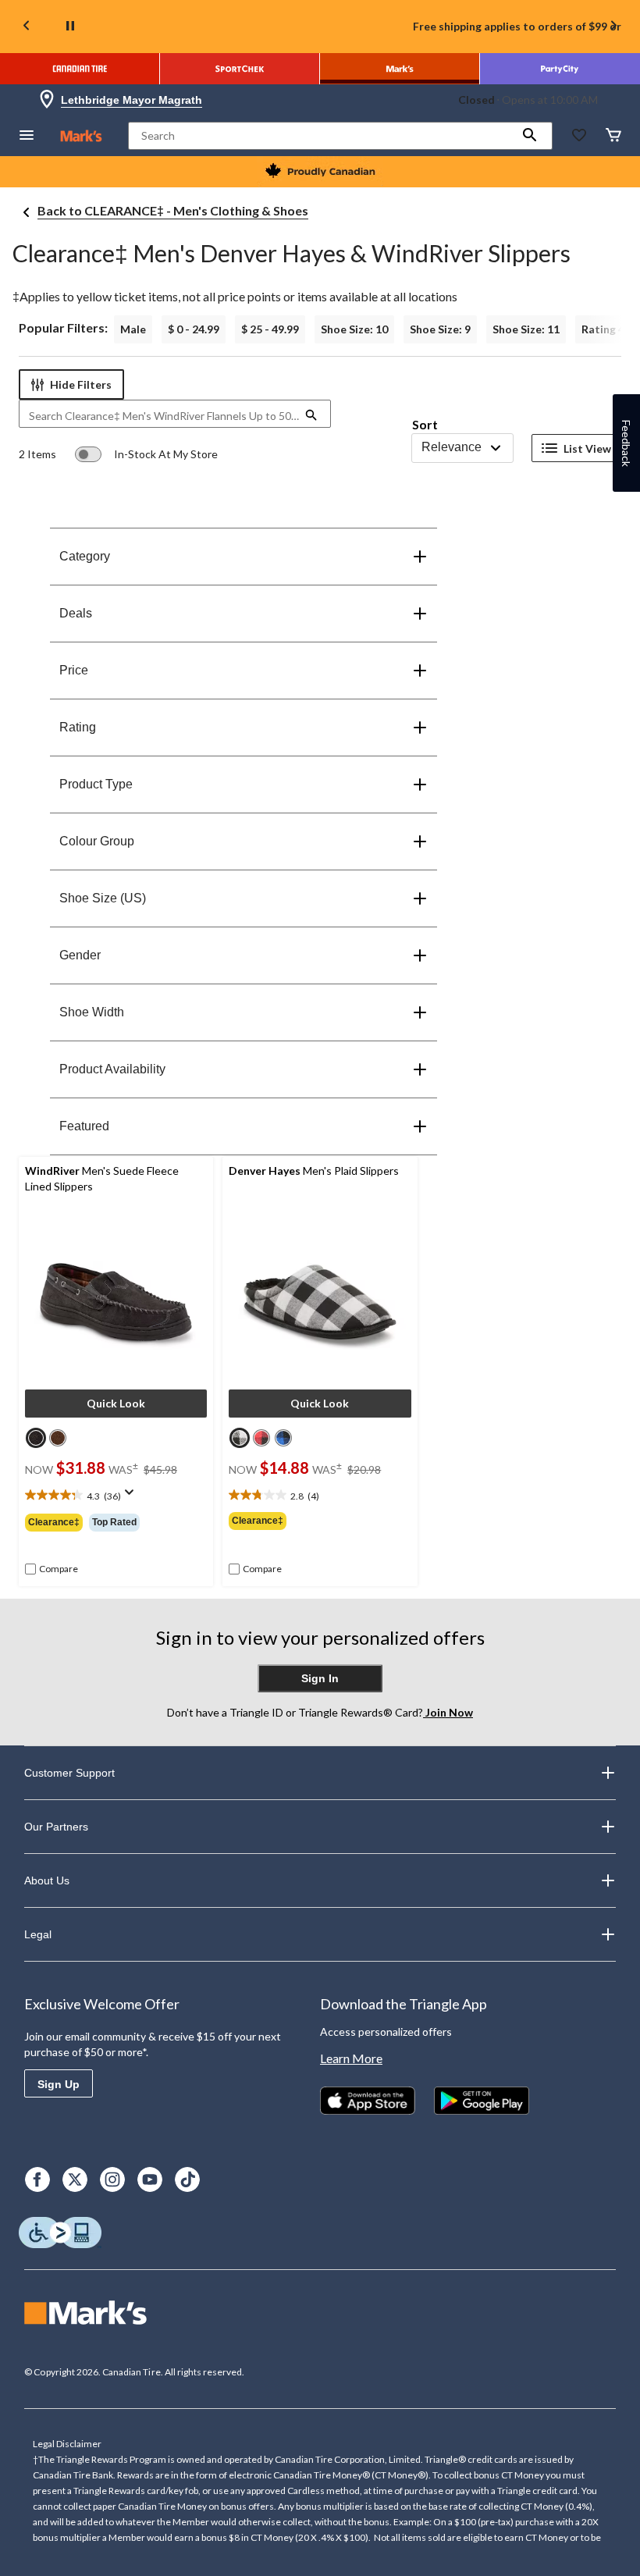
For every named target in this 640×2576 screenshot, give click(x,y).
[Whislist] (579, 136)
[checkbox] (52, 1569)
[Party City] (560, 69)
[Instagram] (112, 2179)
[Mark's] (400, 69)
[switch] (146, 454)
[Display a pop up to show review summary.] (133, 1497)
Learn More (351, 2058)
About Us (47, 1880)
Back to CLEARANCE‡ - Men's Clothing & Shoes (173, 210)
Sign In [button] (320, 1678)
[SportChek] (240, 69)
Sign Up (59, 2084)
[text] (116, 1496)
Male (133, 329)
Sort (425, 424)
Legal (38, 1934)
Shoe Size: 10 (354, 329)
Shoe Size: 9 (440, 329)
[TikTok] (187, 2179)
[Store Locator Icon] (47, 100)
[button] (530, 136)
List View (587, 448)
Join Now (448, 1712)
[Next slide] (613, 27)
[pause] (70, 27)
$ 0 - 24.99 (194, 329)
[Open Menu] (27, 136)
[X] (75, 2179)
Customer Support (69, 1773)
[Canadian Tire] (80, 69)
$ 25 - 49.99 (270, 329)
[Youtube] (150, 2179)
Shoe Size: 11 (526, 329)
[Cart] (613, 136)
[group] (116, 1522)
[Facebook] (37, 2179)
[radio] (36, 1438)
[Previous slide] (27, 27)
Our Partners (56, 1827)
